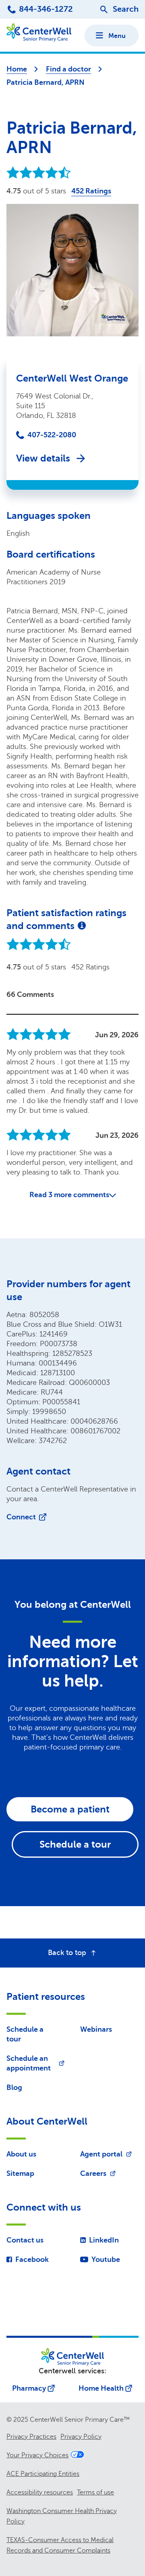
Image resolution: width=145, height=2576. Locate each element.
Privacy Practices (31, 2437)
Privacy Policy (81, 2437)
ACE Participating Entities (43, 2474)
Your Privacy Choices (37, 2455)
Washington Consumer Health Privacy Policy (62, 2516)
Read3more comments (69, 1195)
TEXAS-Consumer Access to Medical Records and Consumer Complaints (60, 2545)
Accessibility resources (40, 2492)
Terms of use (95, 2492)
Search (126, 9)
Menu (117, 36)
